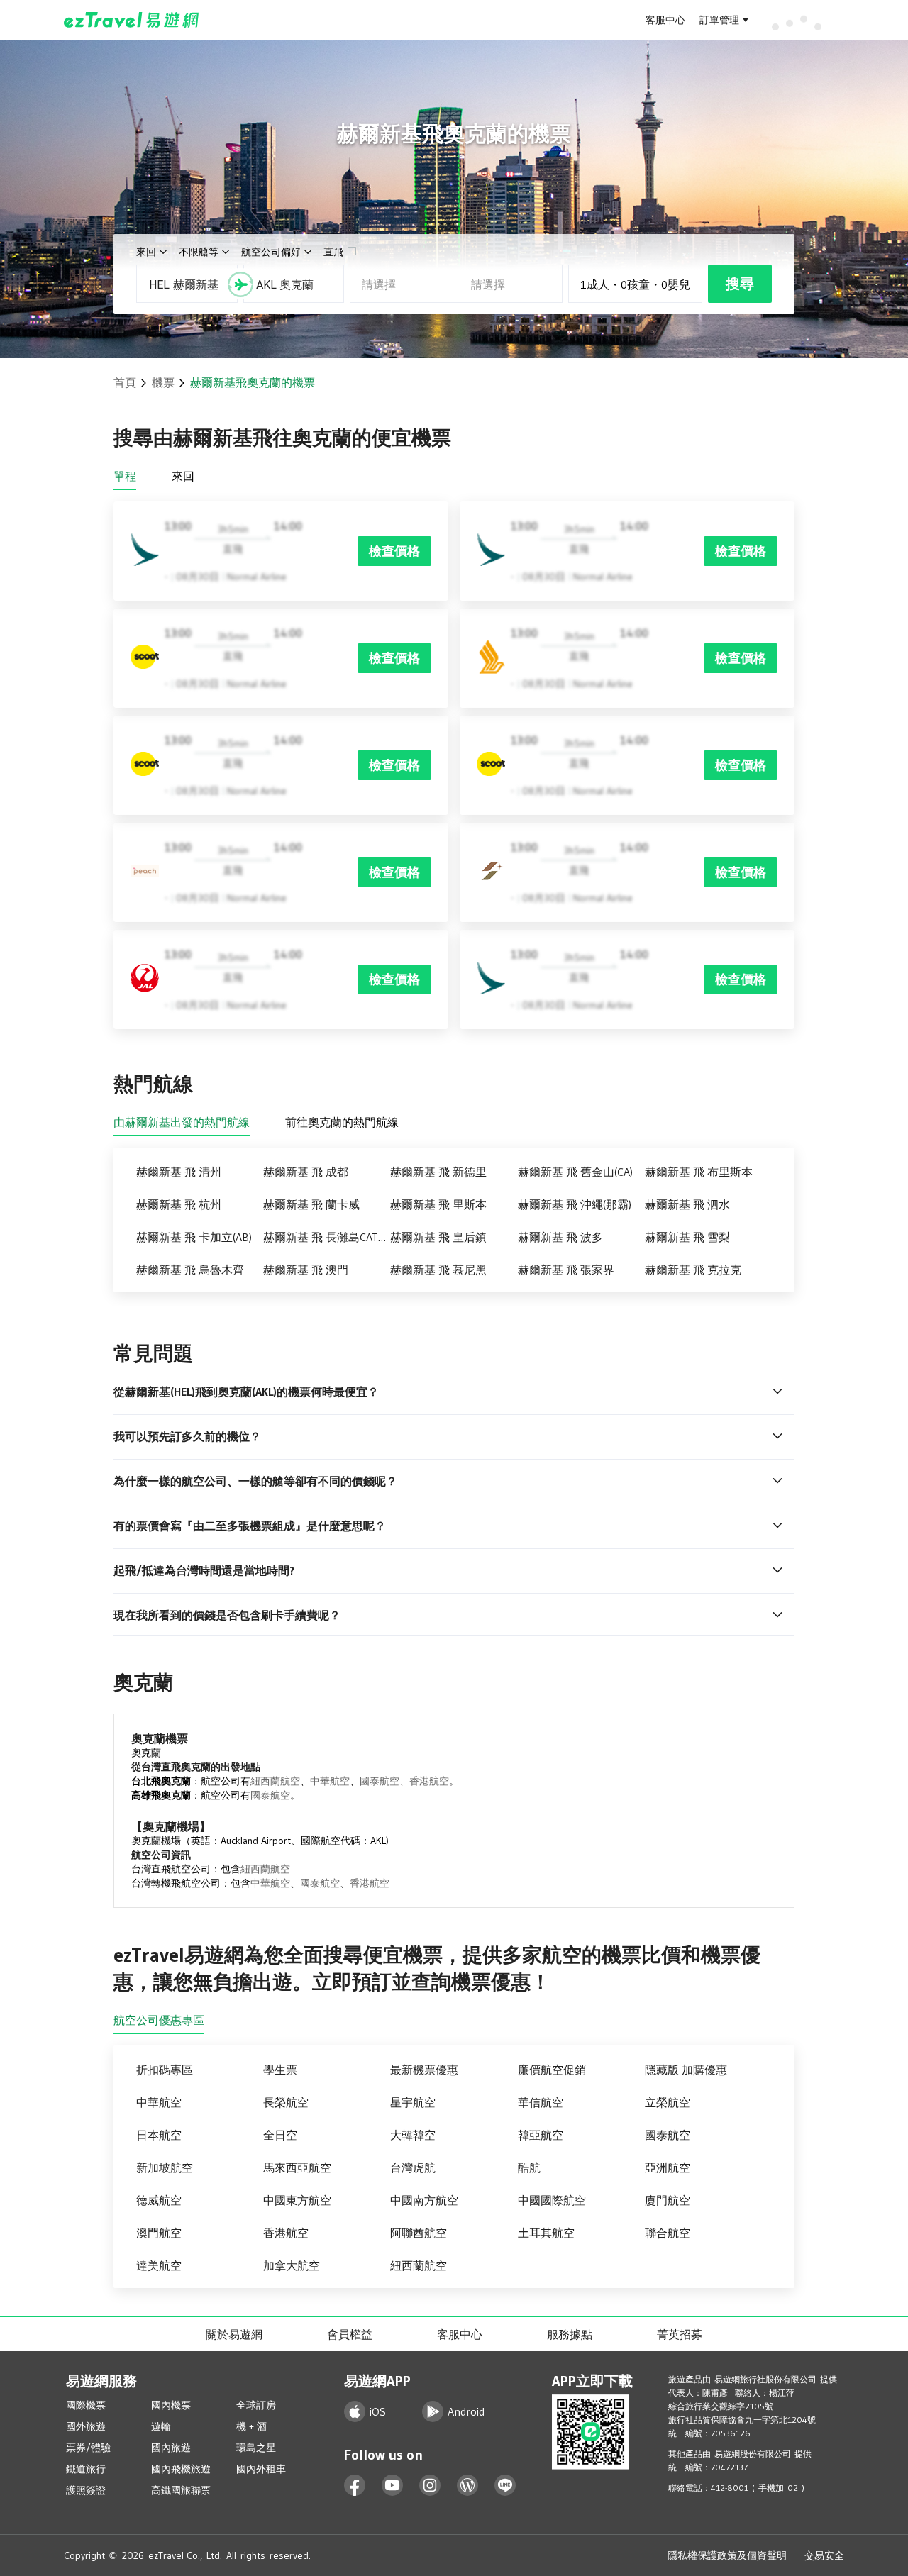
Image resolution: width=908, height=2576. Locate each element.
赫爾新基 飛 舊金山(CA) (575, 1172)
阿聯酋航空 (419, 2233)
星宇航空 (413, 2102)
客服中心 (665, 20)
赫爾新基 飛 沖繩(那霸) (575, 1204)
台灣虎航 (413, 2167)
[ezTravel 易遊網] (132, 20)
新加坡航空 (165, 2167)
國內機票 (171, 2405)
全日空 (280, 2135)
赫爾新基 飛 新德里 (438, 1172)
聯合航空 (668, 2233)
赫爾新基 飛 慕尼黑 (438, 1270)
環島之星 (256, 2448)
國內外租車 (261, 2469)
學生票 (280, 2070)
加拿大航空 (292, 2265)
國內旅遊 (171, 2448)
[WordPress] (468, 2486)
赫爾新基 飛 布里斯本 (699, 1172)
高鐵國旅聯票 (181, 2490)
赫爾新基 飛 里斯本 (438, 1204)
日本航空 (159, 2135)
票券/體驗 (88, 2448)
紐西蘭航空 (275, 1781)
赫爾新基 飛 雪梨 (687, 1237)
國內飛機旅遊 (181, 2469)
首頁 (125, 382)
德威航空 (159, 2200)
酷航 (529, 2167)
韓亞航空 (541, 2135)
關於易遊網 (234, 2334)
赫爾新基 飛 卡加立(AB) (194, 1237)
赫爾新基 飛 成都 (306, 1172)
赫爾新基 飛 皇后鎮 (438, 1237)
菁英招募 (680, 2334)
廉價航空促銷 (552, 2070)
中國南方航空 (424, 2200)
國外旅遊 (86, 2426)
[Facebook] (355, 2486)
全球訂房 (256, 2405)
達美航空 (159, 2265)
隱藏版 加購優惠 (686, 2070)
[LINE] (505, 2486)
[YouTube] (393, 2486)
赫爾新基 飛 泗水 (687, 1204)
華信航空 (541, 2102)
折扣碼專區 (165, 2070)
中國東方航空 (297, 2200)
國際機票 (86, 2405)
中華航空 (330, 1781)
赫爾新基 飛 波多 (560, 1237)
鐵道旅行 (86, 2469)
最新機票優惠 (424, 2070)
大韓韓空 (413, 2135)
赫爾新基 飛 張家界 (566, 1270)
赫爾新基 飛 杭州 (179, 1204)
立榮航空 (668, 2102)
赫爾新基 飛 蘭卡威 (311, 1204)
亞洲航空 (668, 2167)
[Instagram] (430, 2486)
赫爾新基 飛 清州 (179, 1172)
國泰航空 (380, 1781)
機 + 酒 (251, 2426)
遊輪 (161, 2426)
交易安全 (824, 2555)
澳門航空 (159, 2233)
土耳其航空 (546, 2233)
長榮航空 (286, 2102)
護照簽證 (86, 2490)
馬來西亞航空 (297, 2167)
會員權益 (350, 2334)
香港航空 (429, 1781)
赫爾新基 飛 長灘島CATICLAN (327, 1237)
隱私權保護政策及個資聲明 (727, 2555)
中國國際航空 (552, 2200)
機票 (163, 382)
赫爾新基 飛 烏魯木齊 (190, 1270)
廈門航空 (668, 2200)
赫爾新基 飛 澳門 (306, 1270)
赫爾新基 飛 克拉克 (693, 1270)
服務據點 (570, 2334)
